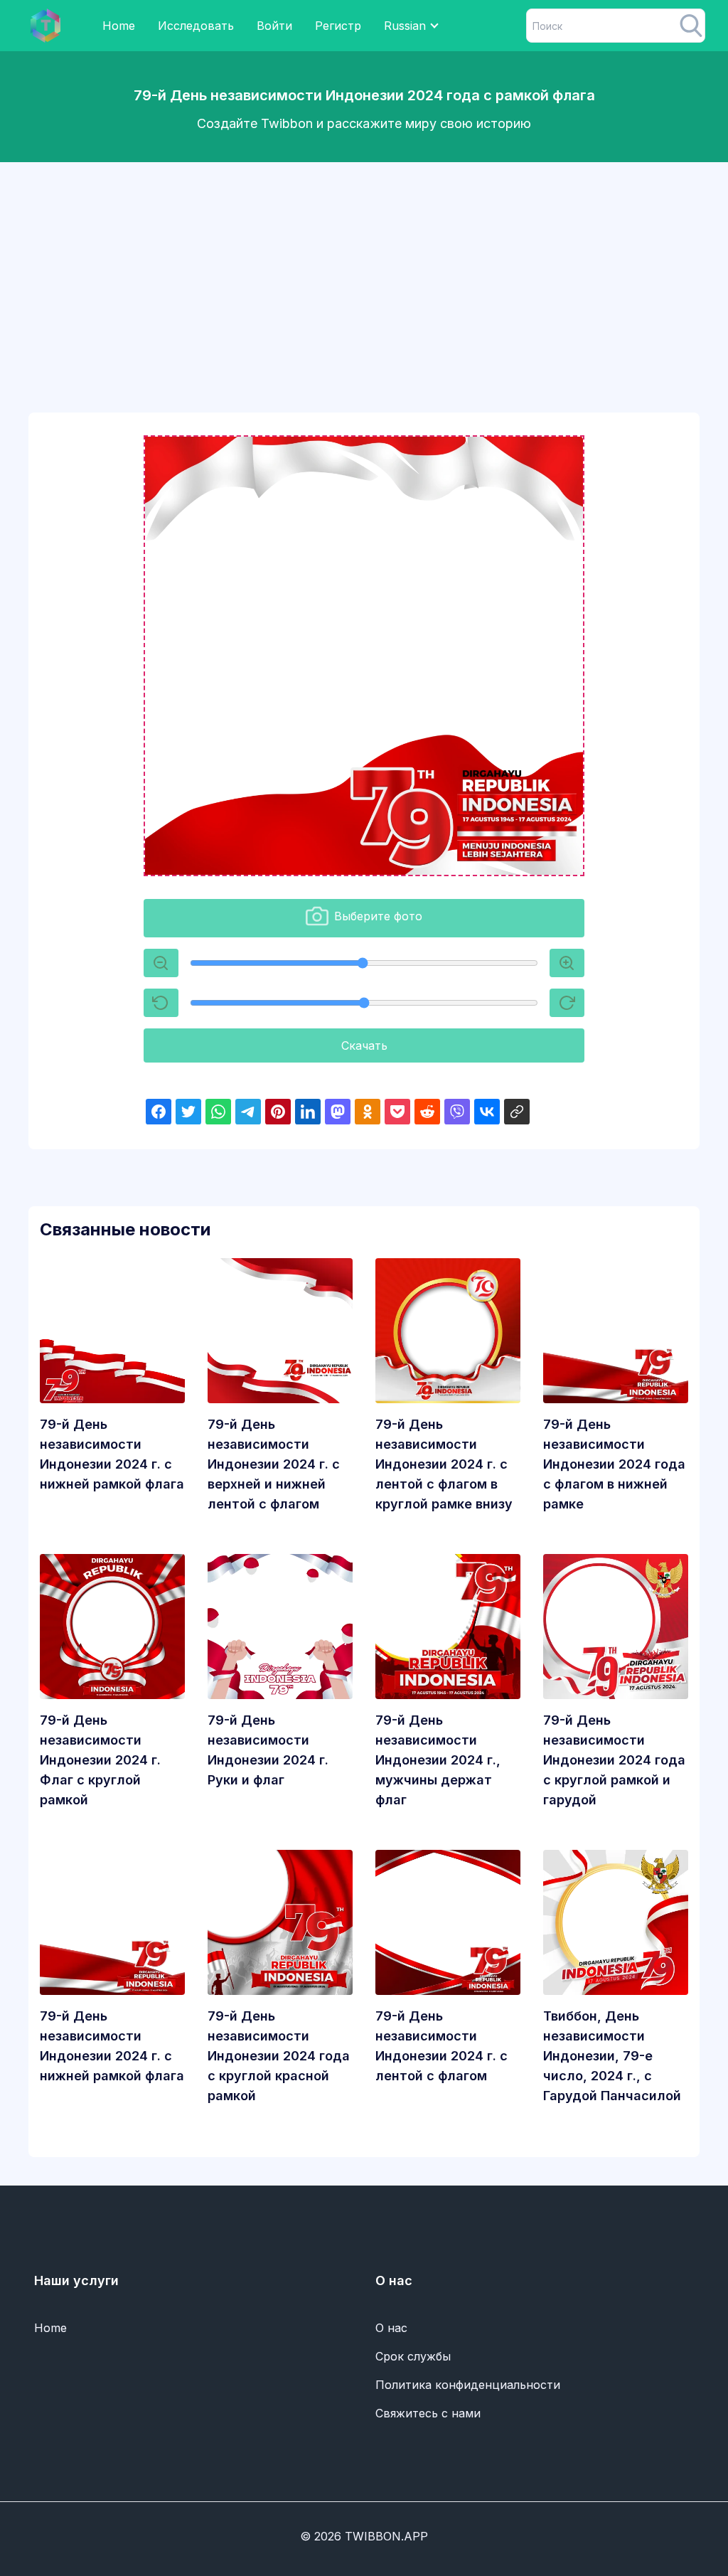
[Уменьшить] (567, 963)
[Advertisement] (364, 273)
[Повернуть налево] (161, 1003)
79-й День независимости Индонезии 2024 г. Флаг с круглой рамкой (100, 1760)
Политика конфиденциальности (468, 2385)
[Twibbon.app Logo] (45, 26)
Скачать (364, 1045)
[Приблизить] (161, 963)
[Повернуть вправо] (567, 1003)
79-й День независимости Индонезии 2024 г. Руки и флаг (268, 1750)
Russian (405, 26)
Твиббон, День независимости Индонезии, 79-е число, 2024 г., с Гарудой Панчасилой (612, 2056)
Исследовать (196, 26)
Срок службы (413, 2356)
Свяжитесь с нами (428, 2413)
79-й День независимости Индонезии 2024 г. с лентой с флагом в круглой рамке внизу (444, 1464)
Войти (274, 26)
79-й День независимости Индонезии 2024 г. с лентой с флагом (441, 2046)
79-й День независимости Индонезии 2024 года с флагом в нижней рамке (614, 1464)
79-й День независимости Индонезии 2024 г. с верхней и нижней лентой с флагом (274, 1464)
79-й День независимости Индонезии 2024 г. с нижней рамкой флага (112, 1454)
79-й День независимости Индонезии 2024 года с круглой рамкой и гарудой (614, 1760)
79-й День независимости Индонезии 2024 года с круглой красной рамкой (279, 2056)
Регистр (338, 26)
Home (119, 26)
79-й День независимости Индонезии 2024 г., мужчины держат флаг (438, 1760)
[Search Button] (691, 26)
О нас (391, 2328)
